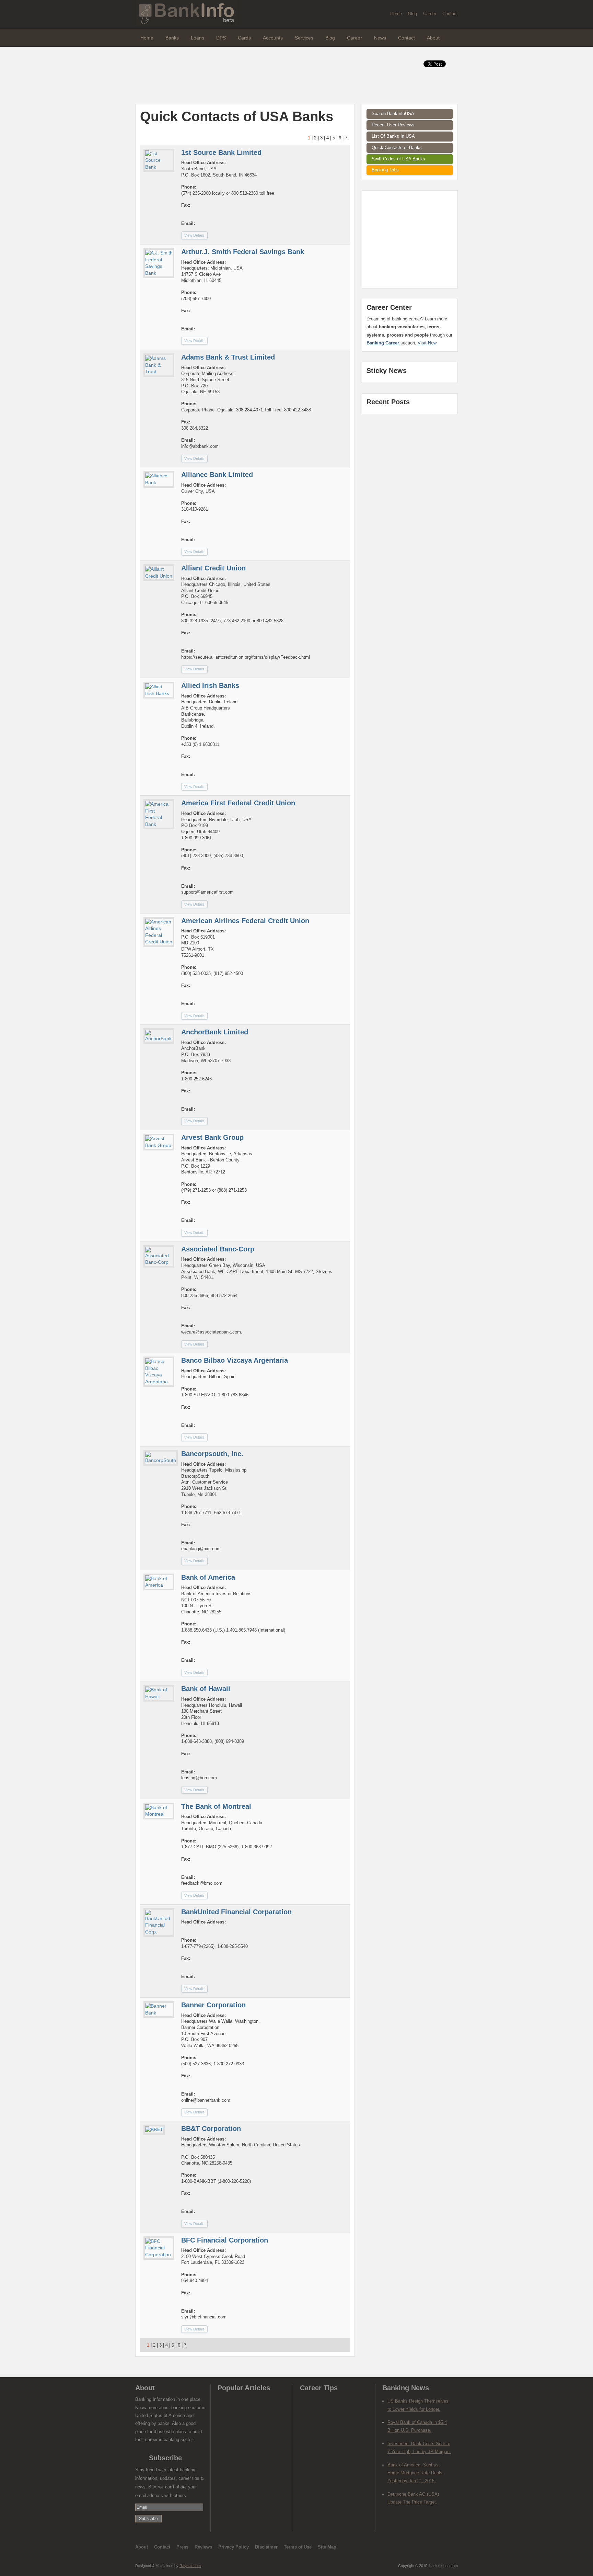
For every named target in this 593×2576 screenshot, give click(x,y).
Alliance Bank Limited (217, 475)
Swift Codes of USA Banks (398, 159)
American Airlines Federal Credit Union (245, 921)
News (380, 38)
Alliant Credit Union (213, 568)
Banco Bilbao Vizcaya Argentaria (235, 1360)
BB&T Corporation (211, 2129)
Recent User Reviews (393, 125)
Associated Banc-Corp (218, 1249)
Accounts (273, 38)
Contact (450, 14)
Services (304, 38)
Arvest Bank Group (212, 1137)
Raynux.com (190, 2566)
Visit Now (427, 343)
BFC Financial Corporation (225, 2240)
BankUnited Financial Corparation (236, 1912)
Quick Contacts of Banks (397, 147)
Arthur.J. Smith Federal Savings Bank (243, 252)
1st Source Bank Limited (221, 152)
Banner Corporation (213, 2005)
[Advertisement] (260, 76)
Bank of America (208, 1577)
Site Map (327, 2547)
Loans (197, 38)
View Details (194, 235)
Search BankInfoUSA (393, 114)
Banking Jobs (385, 170)
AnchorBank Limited (215, 1032)
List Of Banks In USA (393, 136)
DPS (221, 38)
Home (396, 14)
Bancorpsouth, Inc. (212, 1454)
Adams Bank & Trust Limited (228, 357)
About (433, 38)
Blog (412, 14)
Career (430, 14)
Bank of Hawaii (206, 1689)
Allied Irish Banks (210, 685)
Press (182, 2547)
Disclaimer (266, 2547)
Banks (172, 38)
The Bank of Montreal (216, 1806)
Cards (244, 38)
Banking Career (383, 343)
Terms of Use (298, 2547)
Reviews (203, 2547)
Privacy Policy (234, 2547)
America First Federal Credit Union (238, 803)
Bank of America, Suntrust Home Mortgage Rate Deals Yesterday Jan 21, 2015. (415, 2473)
